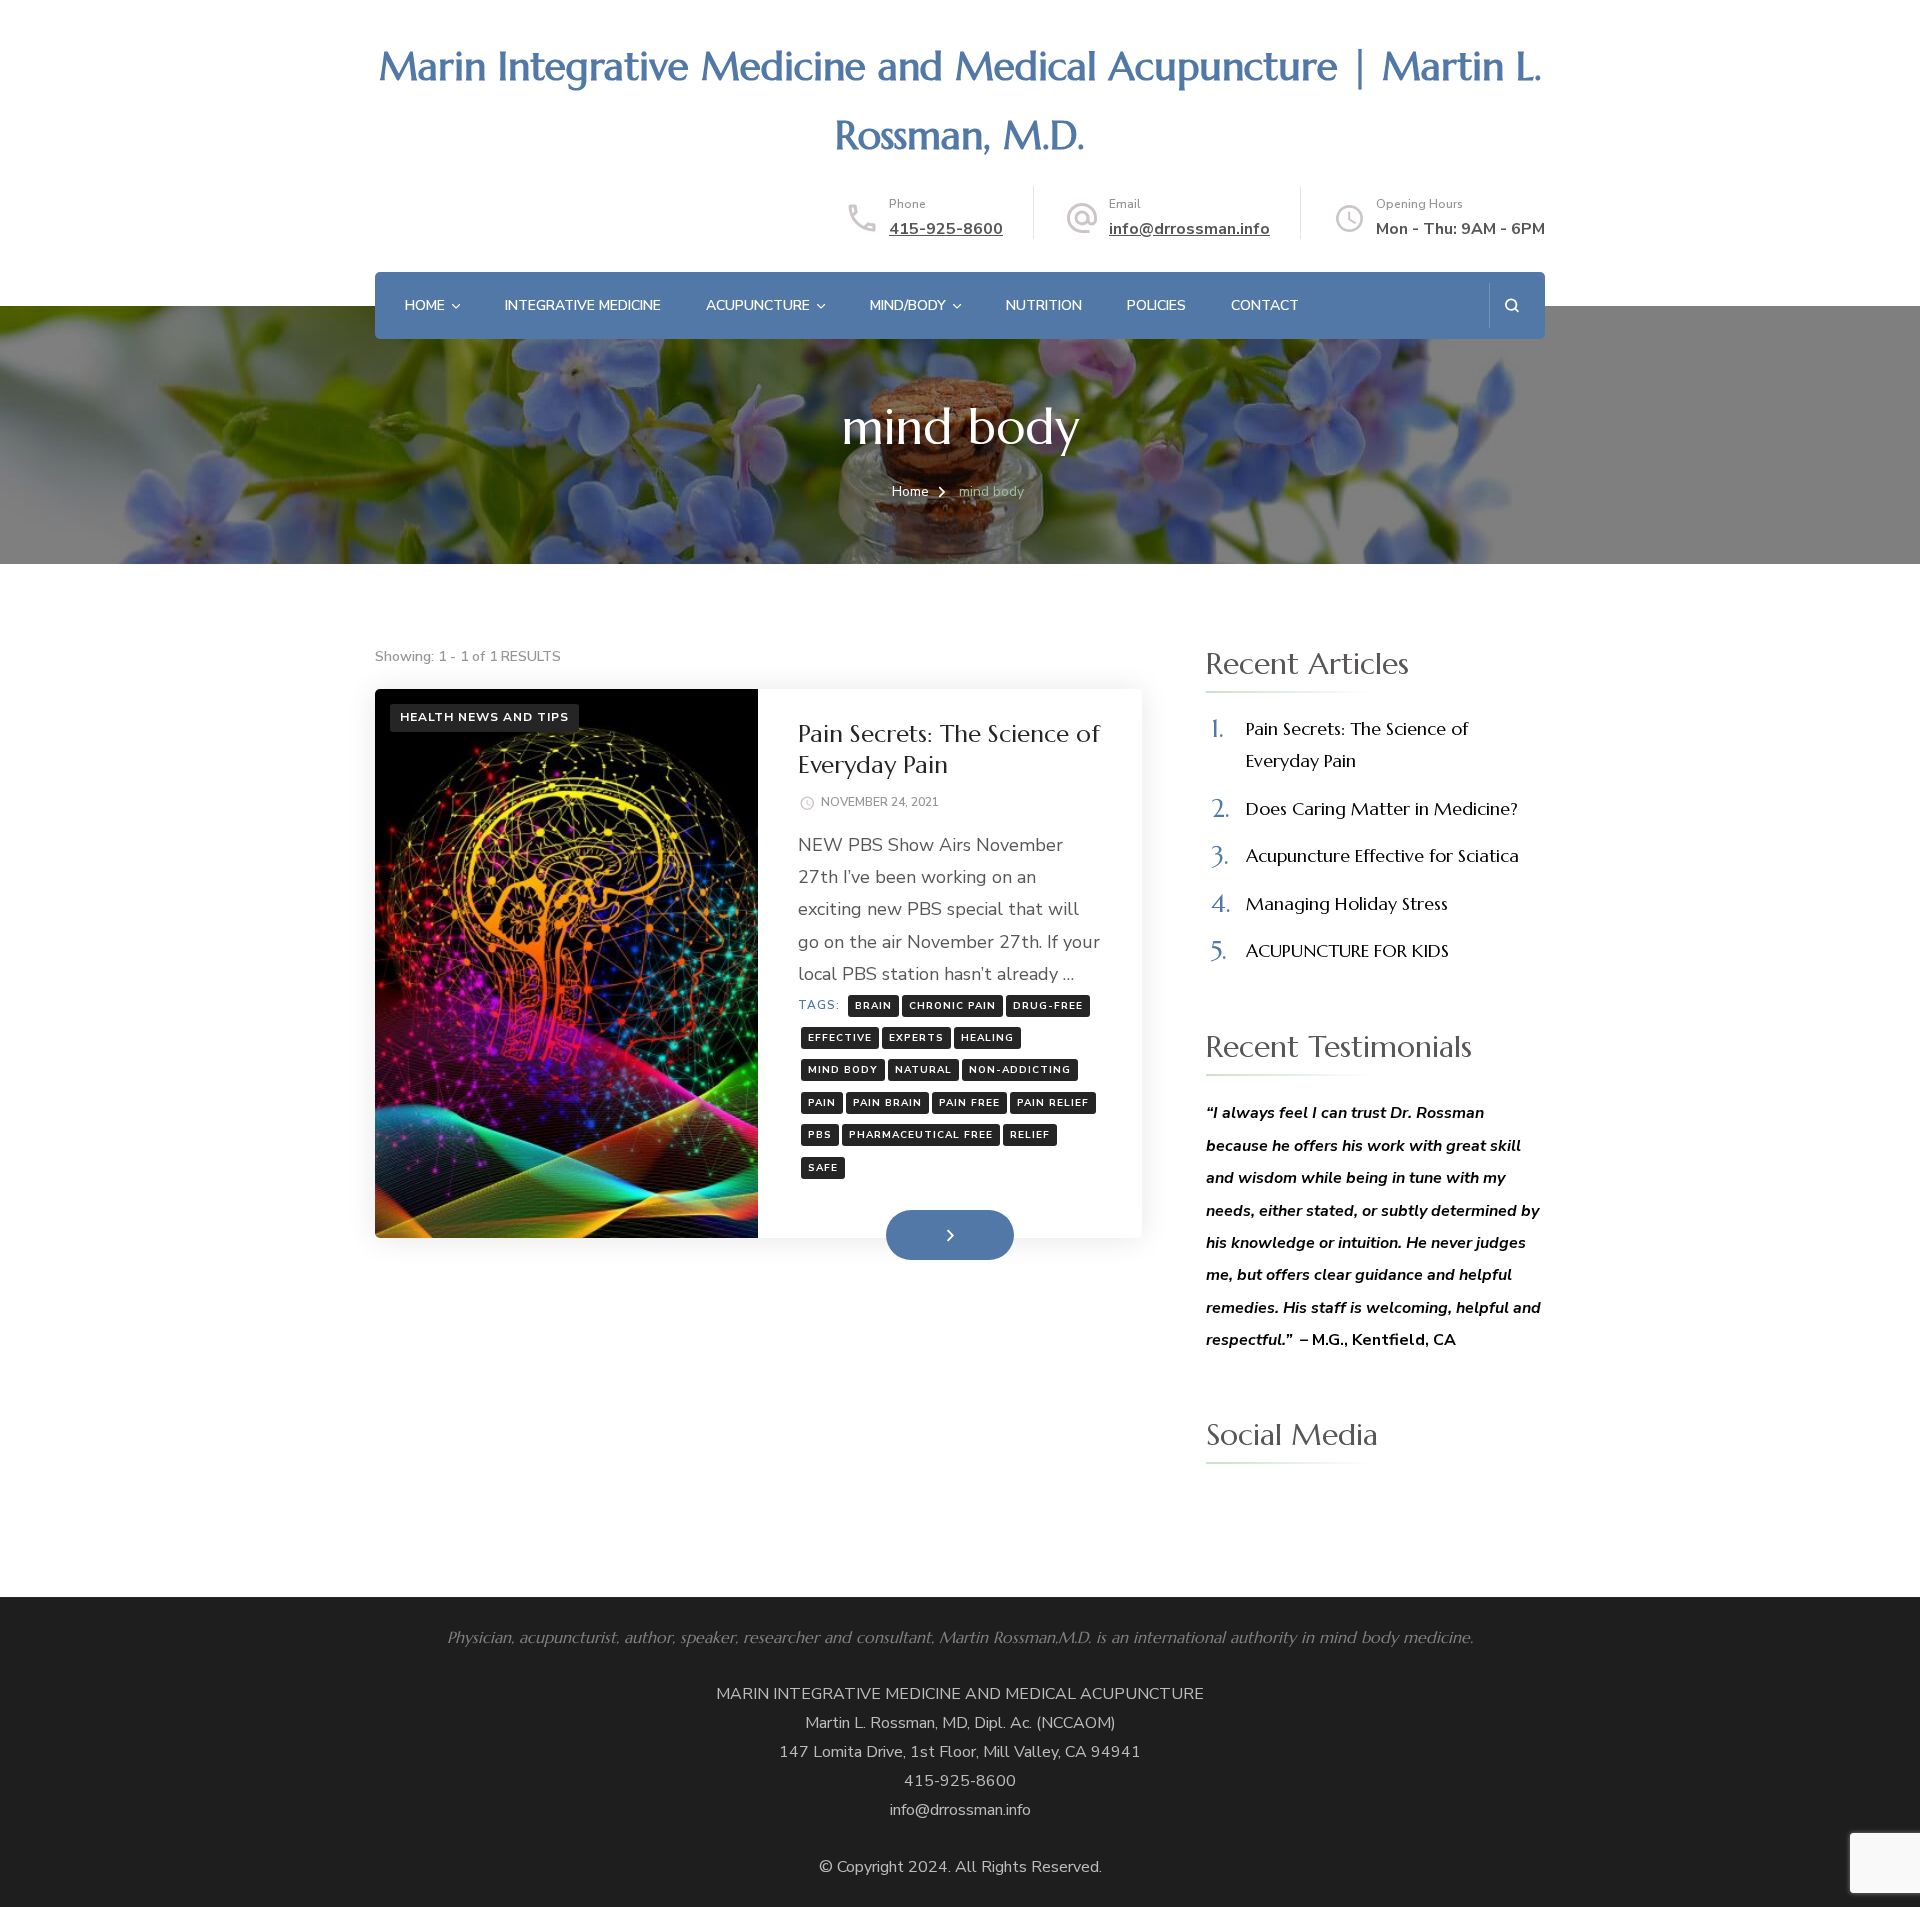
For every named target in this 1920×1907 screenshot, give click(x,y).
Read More (918, 1234)
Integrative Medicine (583, 305)
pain (822, 1103)
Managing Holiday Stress (1347, 903)
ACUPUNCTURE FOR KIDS (1347, 950)
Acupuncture (758, 305)
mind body (843, 1070)
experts (916, 1038)
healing (987, 1038)
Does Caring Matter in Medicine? (1382, 808)
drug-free (1048, 1006)
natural (923, 1070)
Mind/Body (908, 305)
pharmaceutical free (921, 1135)
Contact (1265, 305)
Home (425, 305)
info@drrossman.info (1189, 229)
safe (823, 1168)
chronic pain (952, 1006)
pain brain (887, 1103)
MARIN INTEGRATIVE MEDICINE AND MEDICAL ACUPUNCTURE (960, 1694)
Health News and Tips (484, 717)
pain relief (1053, 1103)
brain (873, 1006)
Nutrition (1044, 305)
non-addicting (1020, 1070)
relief (1030, 1135)
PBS (820, 1135)
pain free (969, 1103)
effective (840, 1038)
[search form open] (1511, 305)
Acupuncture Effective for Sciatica (1382, 855)
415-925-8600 (946, 229)
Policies (1156, 305)
